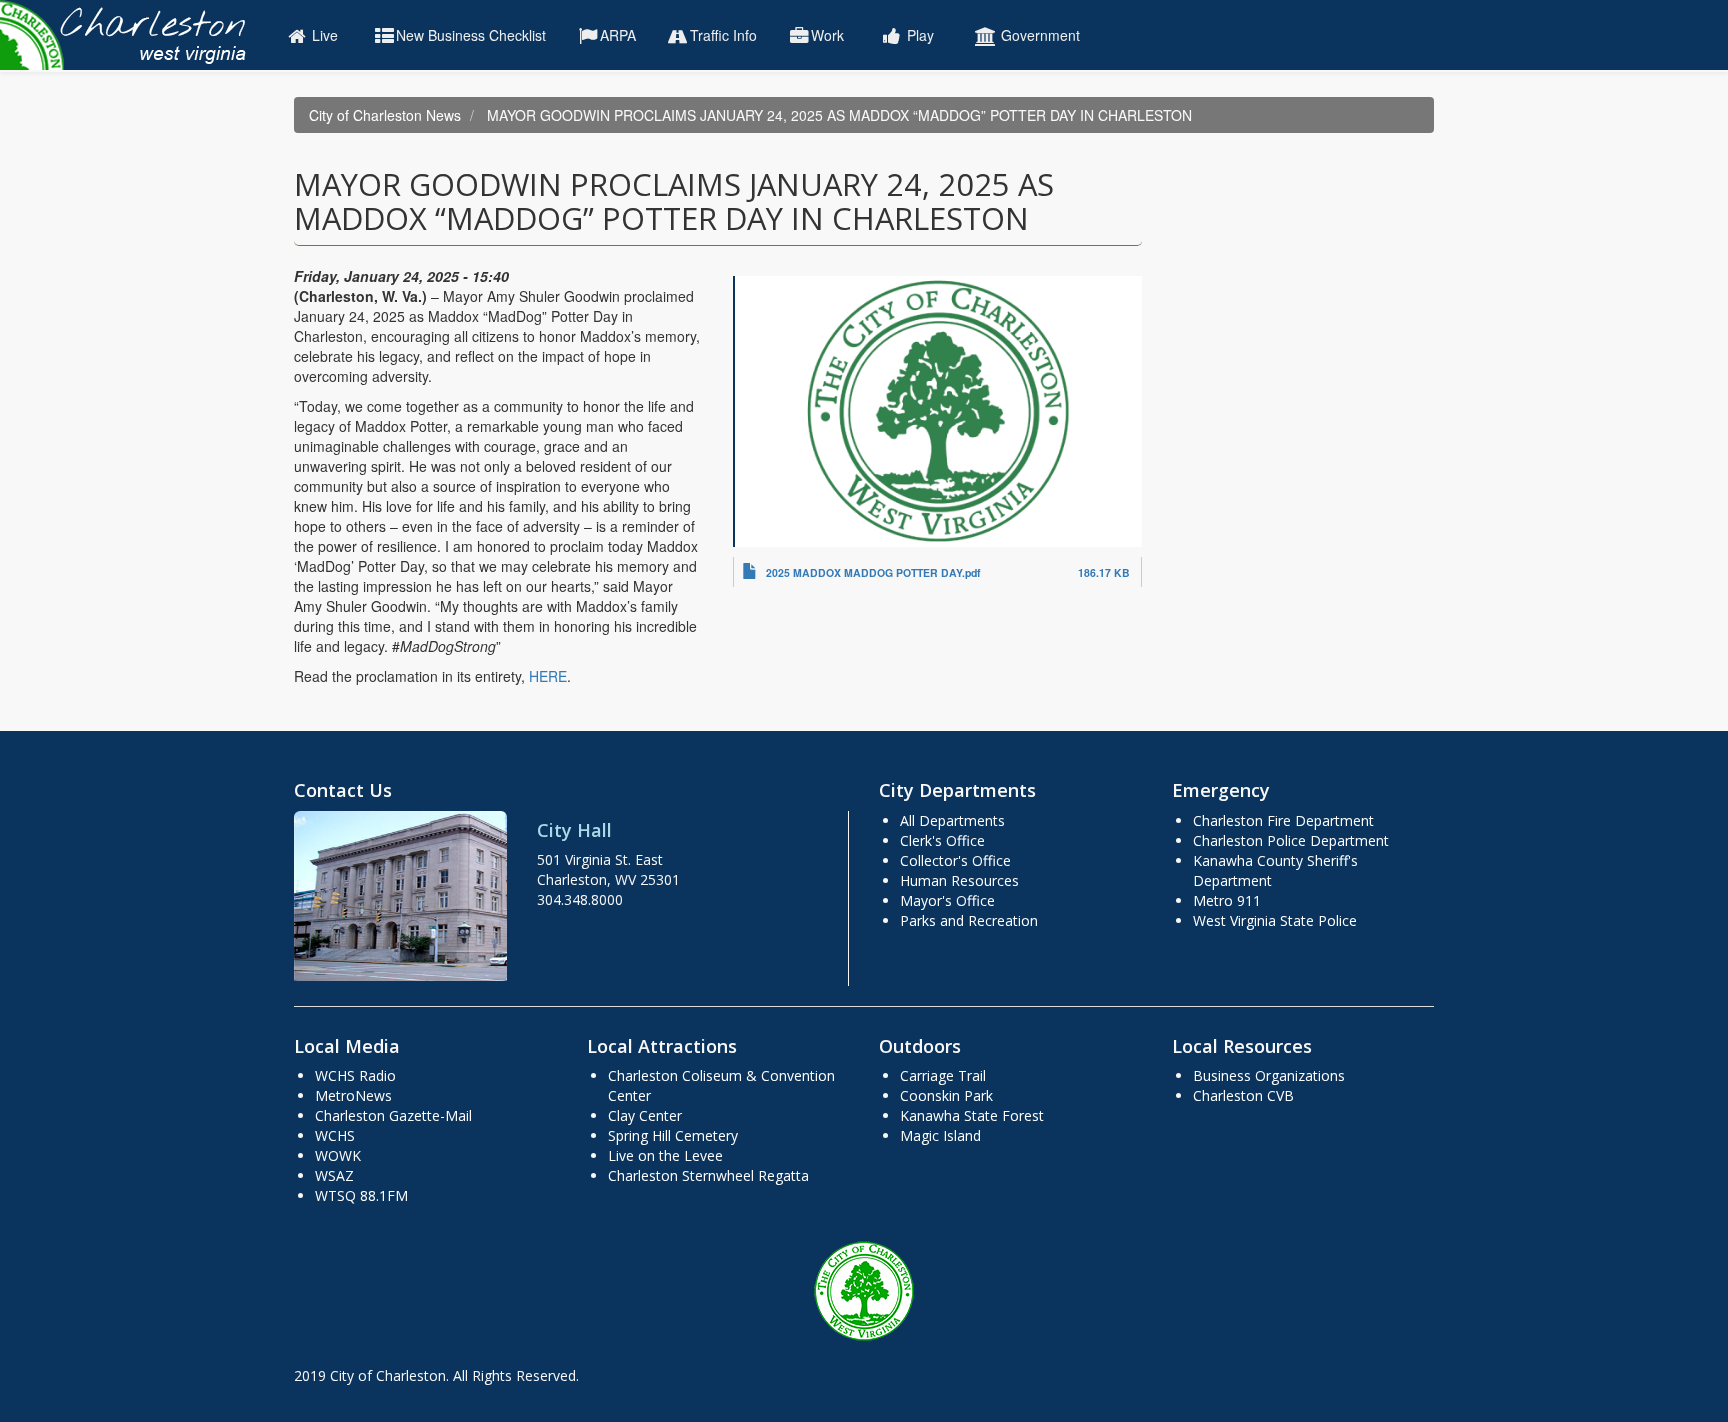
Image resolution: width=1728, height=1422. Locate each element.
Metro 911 (1227, 900)
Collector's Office (955, 860)
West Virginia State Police (1275, 920)
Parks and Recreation (969, 920)
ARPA (618, 35)
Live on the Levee (665, 1155)
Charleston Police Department (1291, 840)
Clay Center (645, 1115)
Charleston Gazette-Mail (393, 1115)
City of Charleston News (385, 115)
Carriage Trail (943, 1075)
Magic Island (940, 1135)
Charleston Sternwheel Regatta (708, 1175)
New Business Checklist (471, 35)
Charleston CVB (1243, 1095)
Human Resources (959, 880)
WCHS (335, 1135)
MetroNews (353, 1095)
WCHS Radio (355, 1075)
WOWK (338, 1155)
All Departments (952, 820)
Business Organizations (1269, 1075)
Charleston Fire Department (1283, 820)
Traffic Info (723, 35)
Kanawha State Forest (972, 1115)
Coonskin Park (946, 1095)
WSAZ (334, 1175)
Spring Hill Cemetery (673, 1135)
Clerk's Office (942, 840)
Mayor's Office (947, 900)
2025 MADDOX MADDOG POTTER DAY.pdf (873, 572)
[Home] (132, 35)
